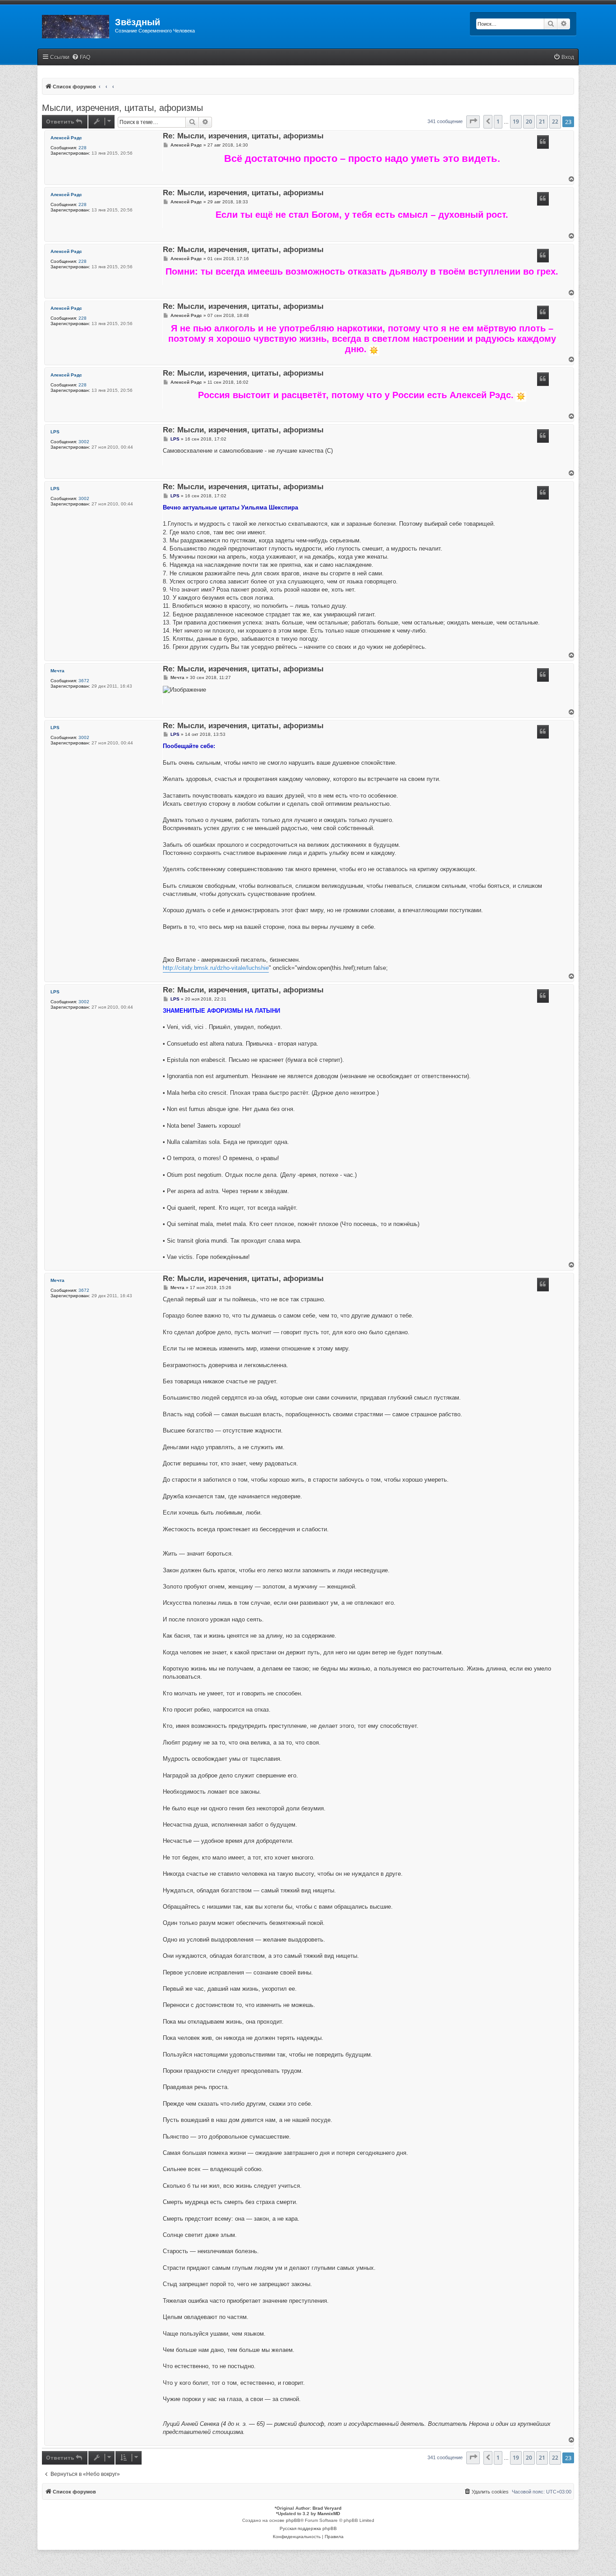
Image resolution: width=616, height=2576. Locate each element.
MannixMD (329, 2514)
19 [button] (516, 122)
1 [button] (498, 122)
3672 (84, 681)
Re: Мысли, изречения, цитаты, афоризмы (243, 136)
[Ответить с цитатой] (543, 142)
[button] (473, 122)
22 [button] (555, 122)
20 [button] (529, 122)
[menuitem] (81, 57)
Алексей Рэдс (66, 138)
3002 (84, 442)
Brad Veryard (327, 2508)
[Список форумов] (76, 25)
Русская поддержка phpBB (308, 2528)
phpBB (293, 2520)
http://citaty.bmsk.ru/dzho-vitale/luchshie (216, 968)
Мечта (57, 671)
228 (83, 148)
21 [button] (542, 122)
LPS (55, 432)
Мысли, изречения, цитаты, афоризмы (122, 108)
